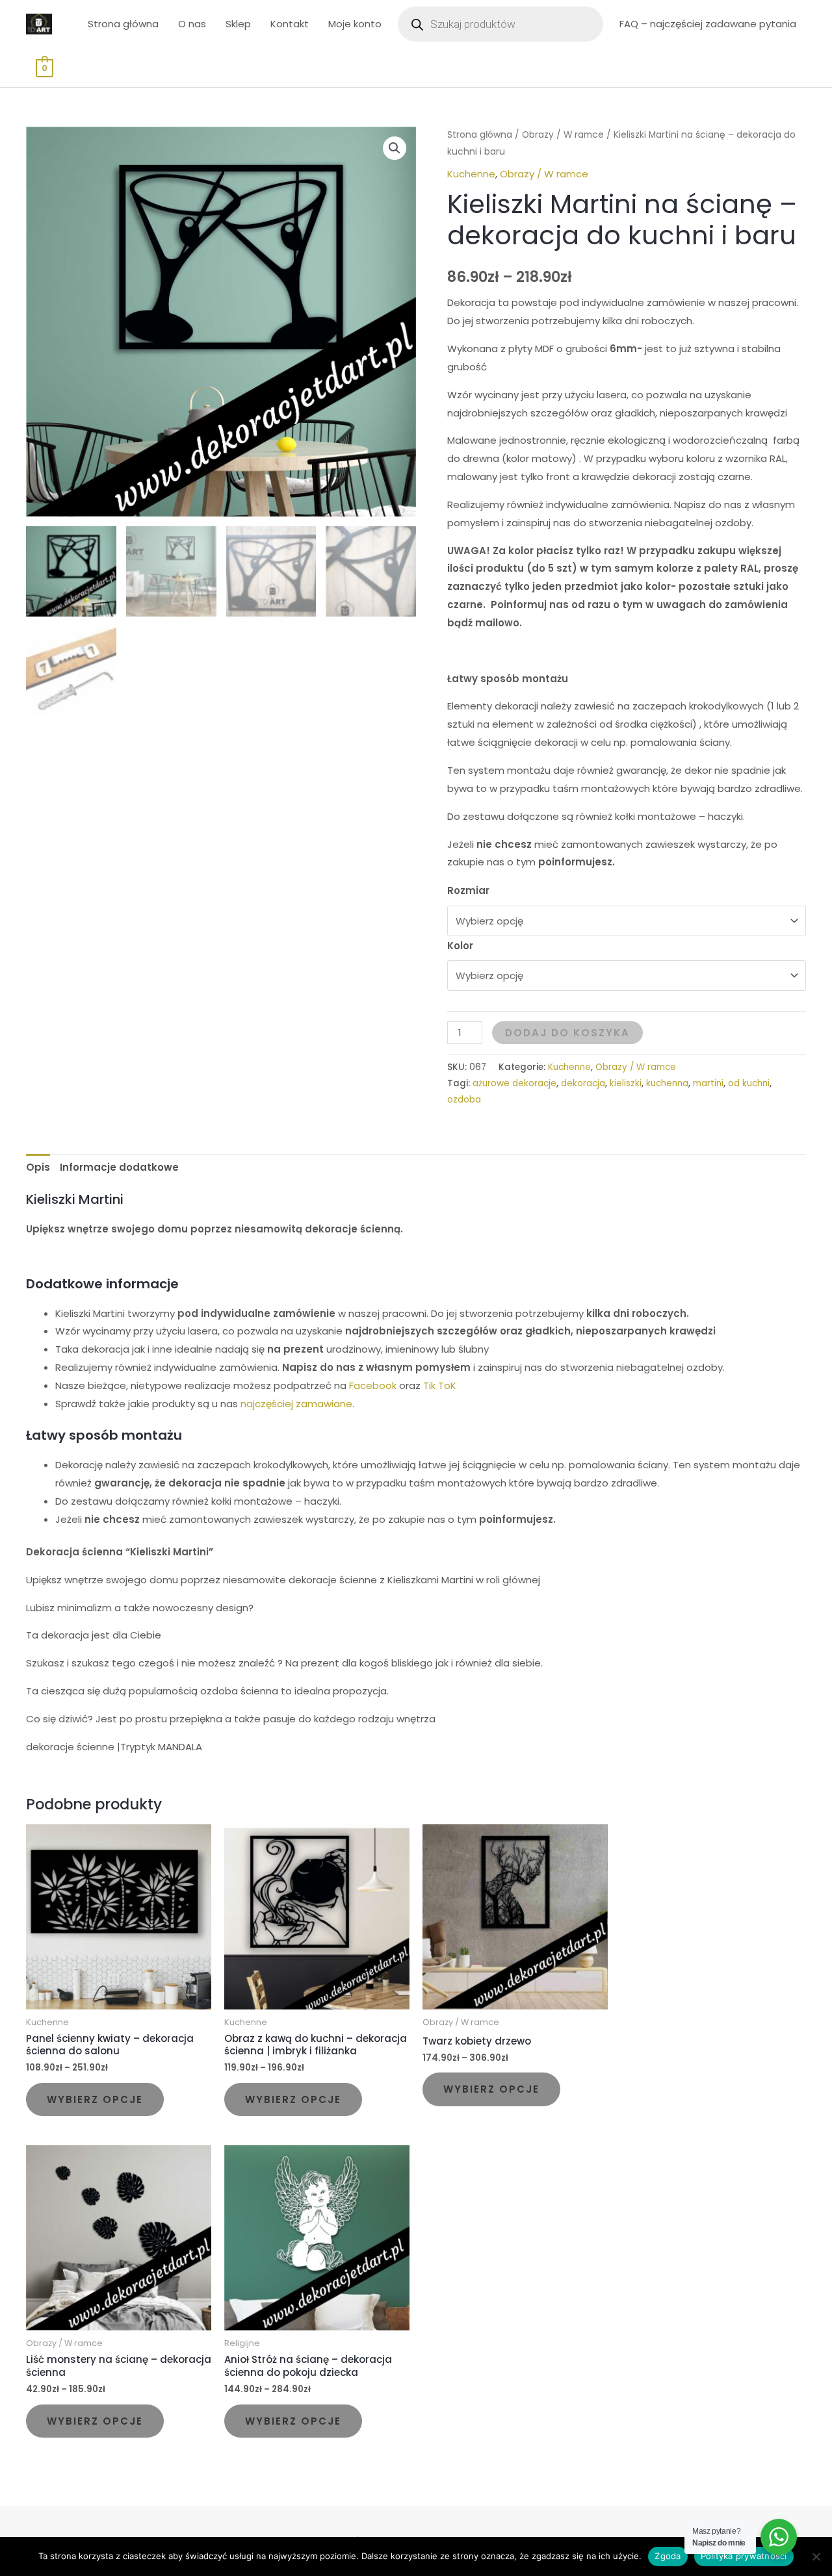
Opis (38, 1167)
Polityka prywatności (744, 2556)
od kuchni (749, 1083)
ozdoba (464, 1100)
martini (708, 1083)
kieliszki (626, 1083)
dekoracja (583, 1083)
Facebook (373, 1385)
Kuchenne (471, 174)
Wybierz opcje (95, 2099)
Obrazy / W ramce (563, 135)
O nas (192, 24)
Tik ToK (440, 1385)
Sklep (238, 24)
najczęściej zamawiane (296, 1404)
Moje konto (355, 24)
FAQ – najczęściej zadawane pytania (708, 24)
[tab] (38, 1168)
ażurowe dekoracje (514, 1083)
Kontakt (290, 24)
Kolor (460, 946)
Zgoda (668, 2556)
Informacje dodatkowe (119, 1167)
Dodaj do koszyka (567, 1033)
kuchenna (667, 1083)
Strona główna (123, 24)
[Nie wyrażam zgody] (816, 2557)
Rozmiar (468, 890)
